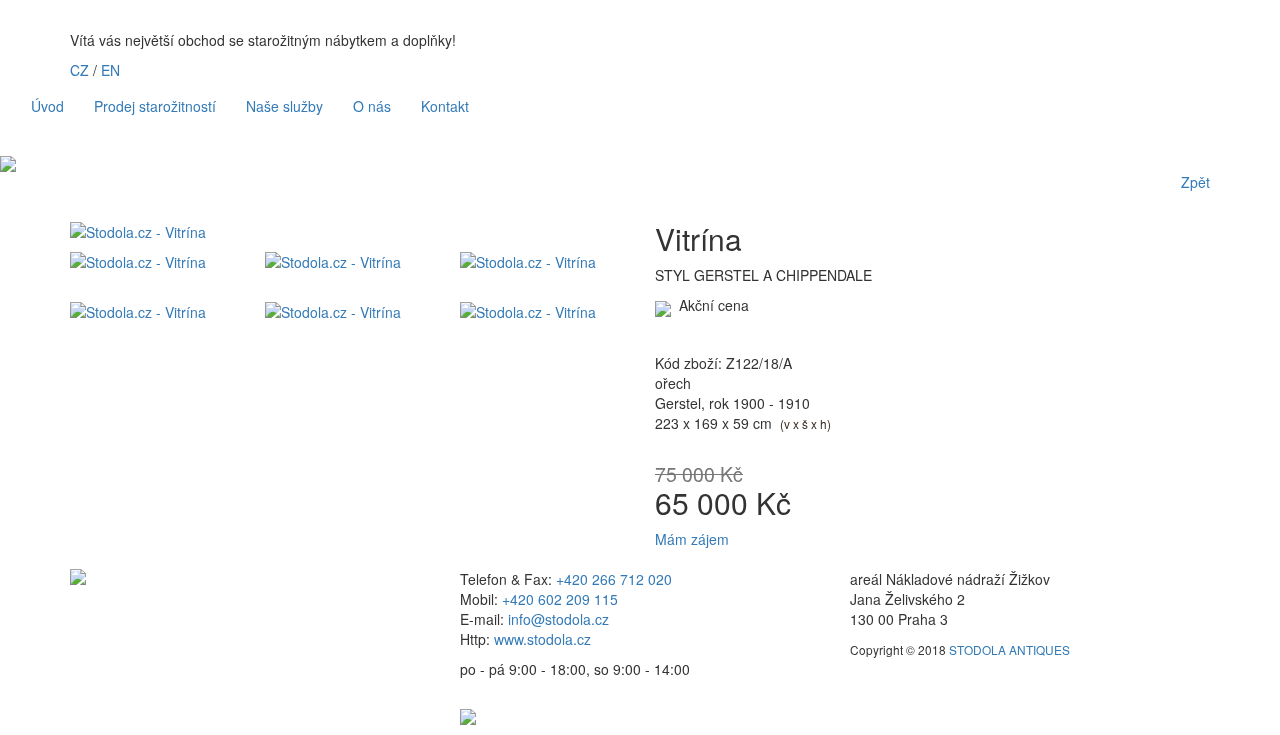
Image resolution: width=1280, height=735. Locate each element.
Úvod (47, 106)
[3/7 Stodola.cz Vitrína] (347, 262)
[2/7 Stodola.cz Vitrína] (152, 262)
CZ (79, 70)
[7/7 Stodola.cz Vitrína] (542, 312)
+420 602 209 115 (560, 599)
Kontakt (445, 106)
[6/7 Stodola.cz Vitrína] (347, 312)
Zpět (1195, 182)
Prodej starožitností (155, 106)
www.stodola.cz (542, 639)
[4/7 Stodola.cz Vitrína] (542, 262)
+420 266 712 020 (614, 579)
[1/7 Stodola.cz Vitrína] (347, 232)
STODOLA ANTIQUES (1009, 649)
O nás (372, 106)
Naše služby (284, 106)
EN (110, 70)
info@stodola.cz (558, 619)
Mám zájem (692, 539)
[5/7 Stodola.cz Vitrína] (152, 312)
